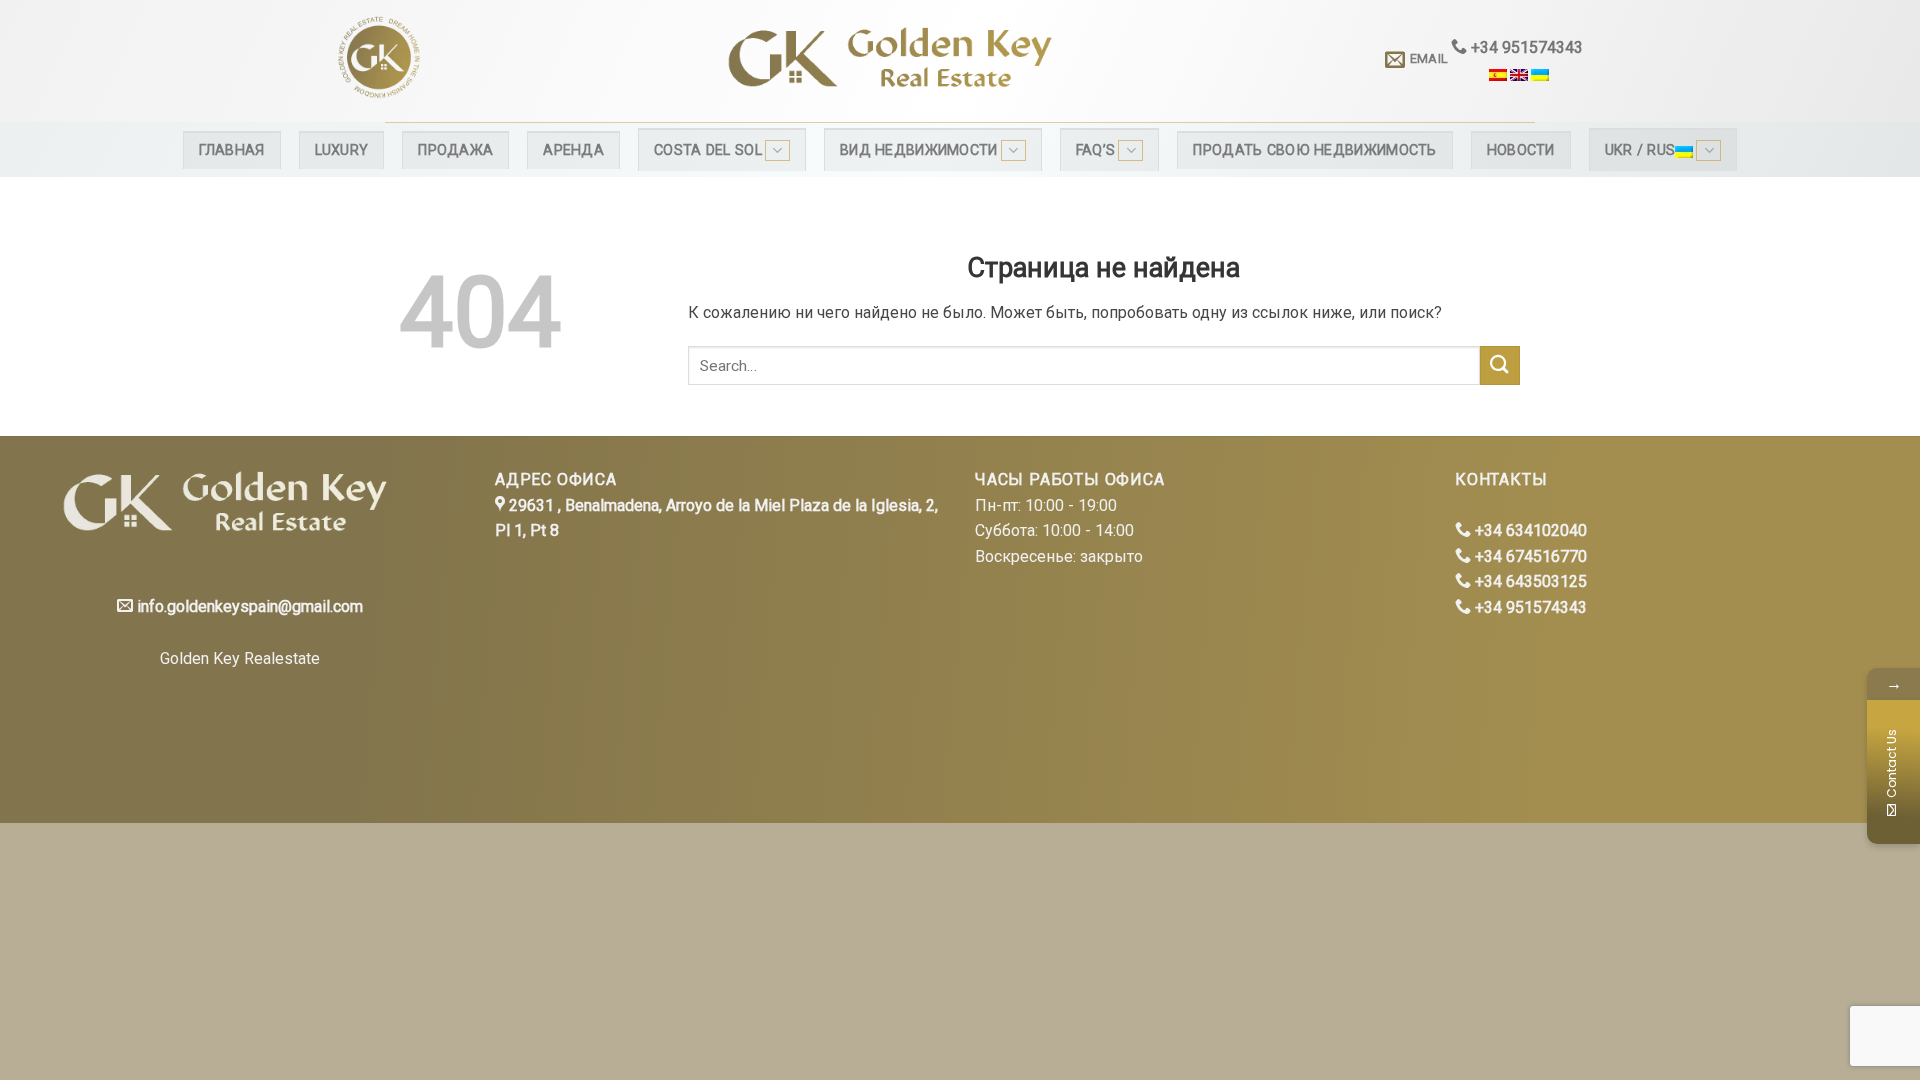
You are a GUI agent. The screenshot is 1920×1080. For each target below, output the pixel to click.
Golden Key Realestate (240, 658)
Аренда (573, 150)
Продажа (455, 150)
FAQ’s (1095, 150)
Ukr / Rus (1640, 150)
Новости (1521, 150)
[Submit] (1500, 365)
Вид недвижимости (919, 150)
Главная (232, 150)
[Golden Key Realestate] (219, 503)
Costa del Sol (708, 150)
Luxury (342, 150)
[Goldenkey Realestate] (498, 61)
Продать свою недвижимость (1314, 150)
